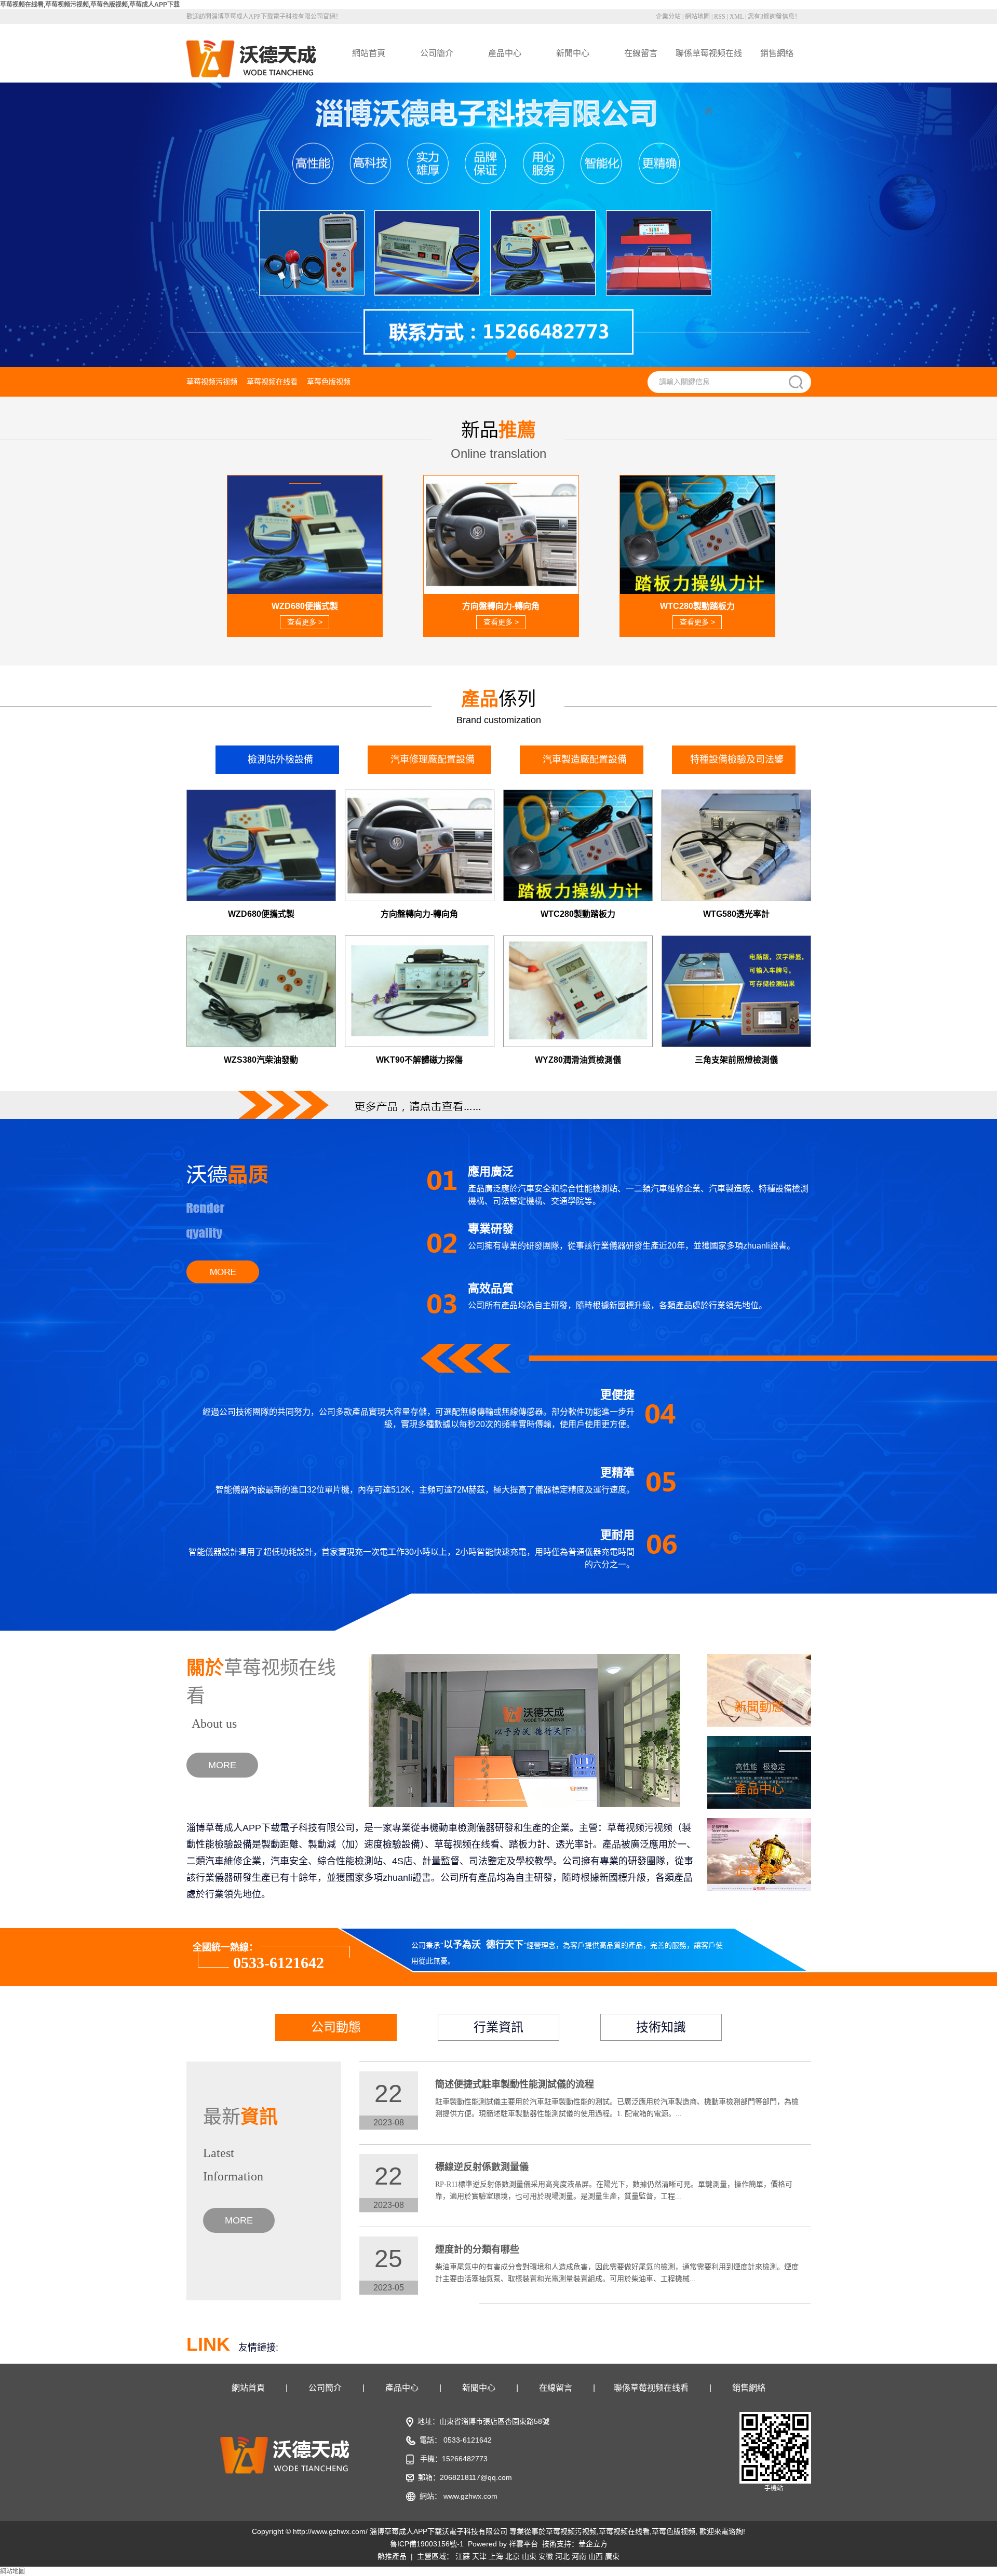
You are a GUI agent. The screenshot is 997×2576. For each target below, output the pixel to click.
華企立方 (593, 2544)
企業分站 (668, 17)
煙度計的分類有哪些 (477, 2249)
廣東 (612, 2556)
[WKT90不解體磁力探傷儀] (420, 991)
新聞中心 (573, 53)
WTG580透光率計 (736, 914)
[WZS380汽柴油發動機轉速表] (261, 991)
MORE (222, 1765)
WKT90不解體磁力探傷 (419, 1060)
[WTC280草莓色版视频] (578, 845)
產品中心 (505, 53)
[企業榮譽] (759, 1854)
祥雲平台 (523, 2544)
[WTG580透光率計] (736, 845)
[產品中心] (759, 1772)
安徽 (546, 2556)
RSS (720, 17)
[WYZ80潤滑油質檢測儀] (578, 991)
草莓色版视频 (329, 382)
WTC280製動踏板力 (578, 914)
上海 (496, 2556)
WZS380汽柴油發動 (261, 1060)
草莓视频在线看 (272, 382)
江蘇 (463, 2556)
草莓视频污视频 (212, 382)
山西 (596, 2556)
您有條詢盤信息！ (774, 17)
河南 (579, 2556)
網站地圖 (697, 17)
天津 (479, 2556)
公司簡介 (437, 53)
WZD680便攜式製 (261, 914)
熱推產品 (392, 2556)
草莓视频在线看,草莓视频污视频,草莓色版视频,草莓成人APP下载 (90, 5)
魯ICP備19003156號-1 (427, 2544)
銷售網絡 (777, 53)
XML (737, 17)
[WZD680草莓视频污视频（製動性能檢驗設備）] (261, 845)
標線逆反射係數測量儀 (482, 2167)
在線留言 (641, 53)
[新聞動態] (759, 1690)
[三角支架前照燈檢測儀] (736, 991)
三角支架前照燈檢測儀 (736, 1060)
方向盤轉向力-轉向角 (419, 914)
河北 (562, 2556)
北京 (513, 2556)
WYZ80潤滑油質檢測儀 (578, 1060)
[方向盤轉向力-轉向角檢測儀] (420, 845)
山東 (529, 2556)
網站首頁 (369, 53)
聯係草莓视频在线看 (709, 66)
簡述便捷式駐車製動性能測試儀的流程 (515, 2084)
